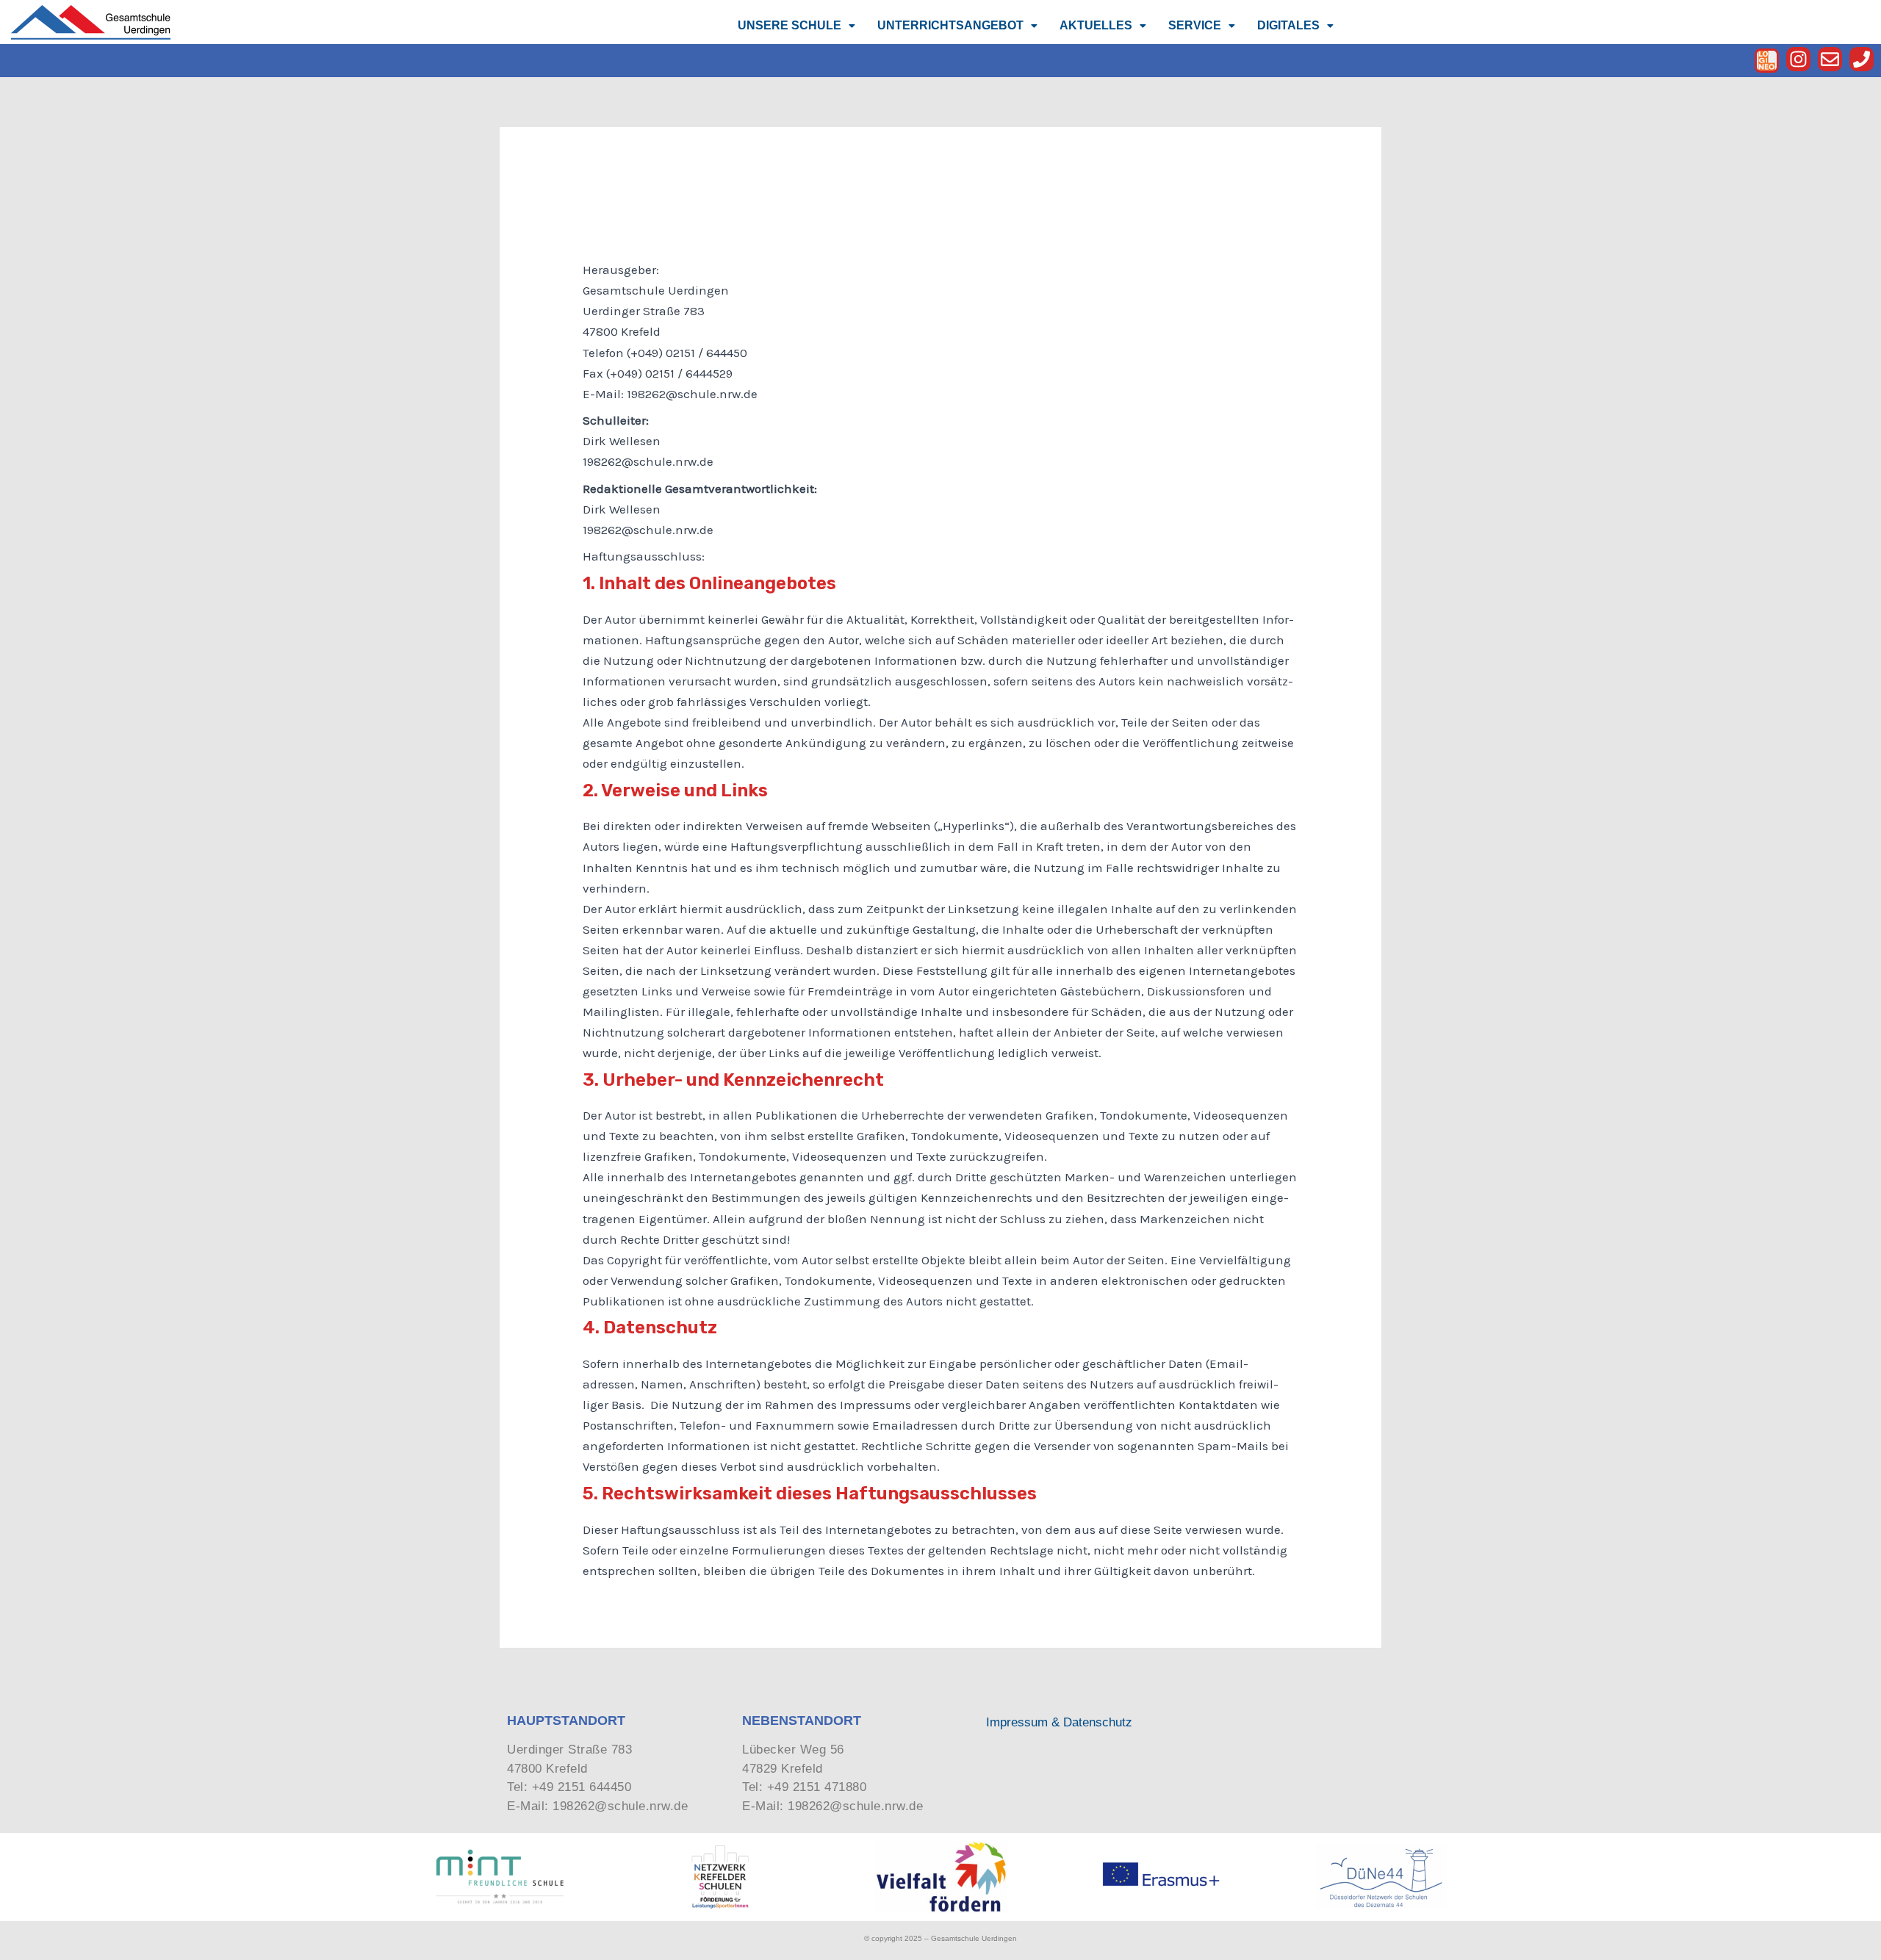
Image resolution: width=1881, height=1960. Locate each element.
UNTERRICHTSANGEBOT (950, 25)
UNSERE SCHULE (790, 25)
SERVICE (1195, 25)
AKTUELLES (1096, 25)
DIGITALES (1288, 25)
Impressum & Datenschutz (1059, 1722)
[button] (796, 26)
